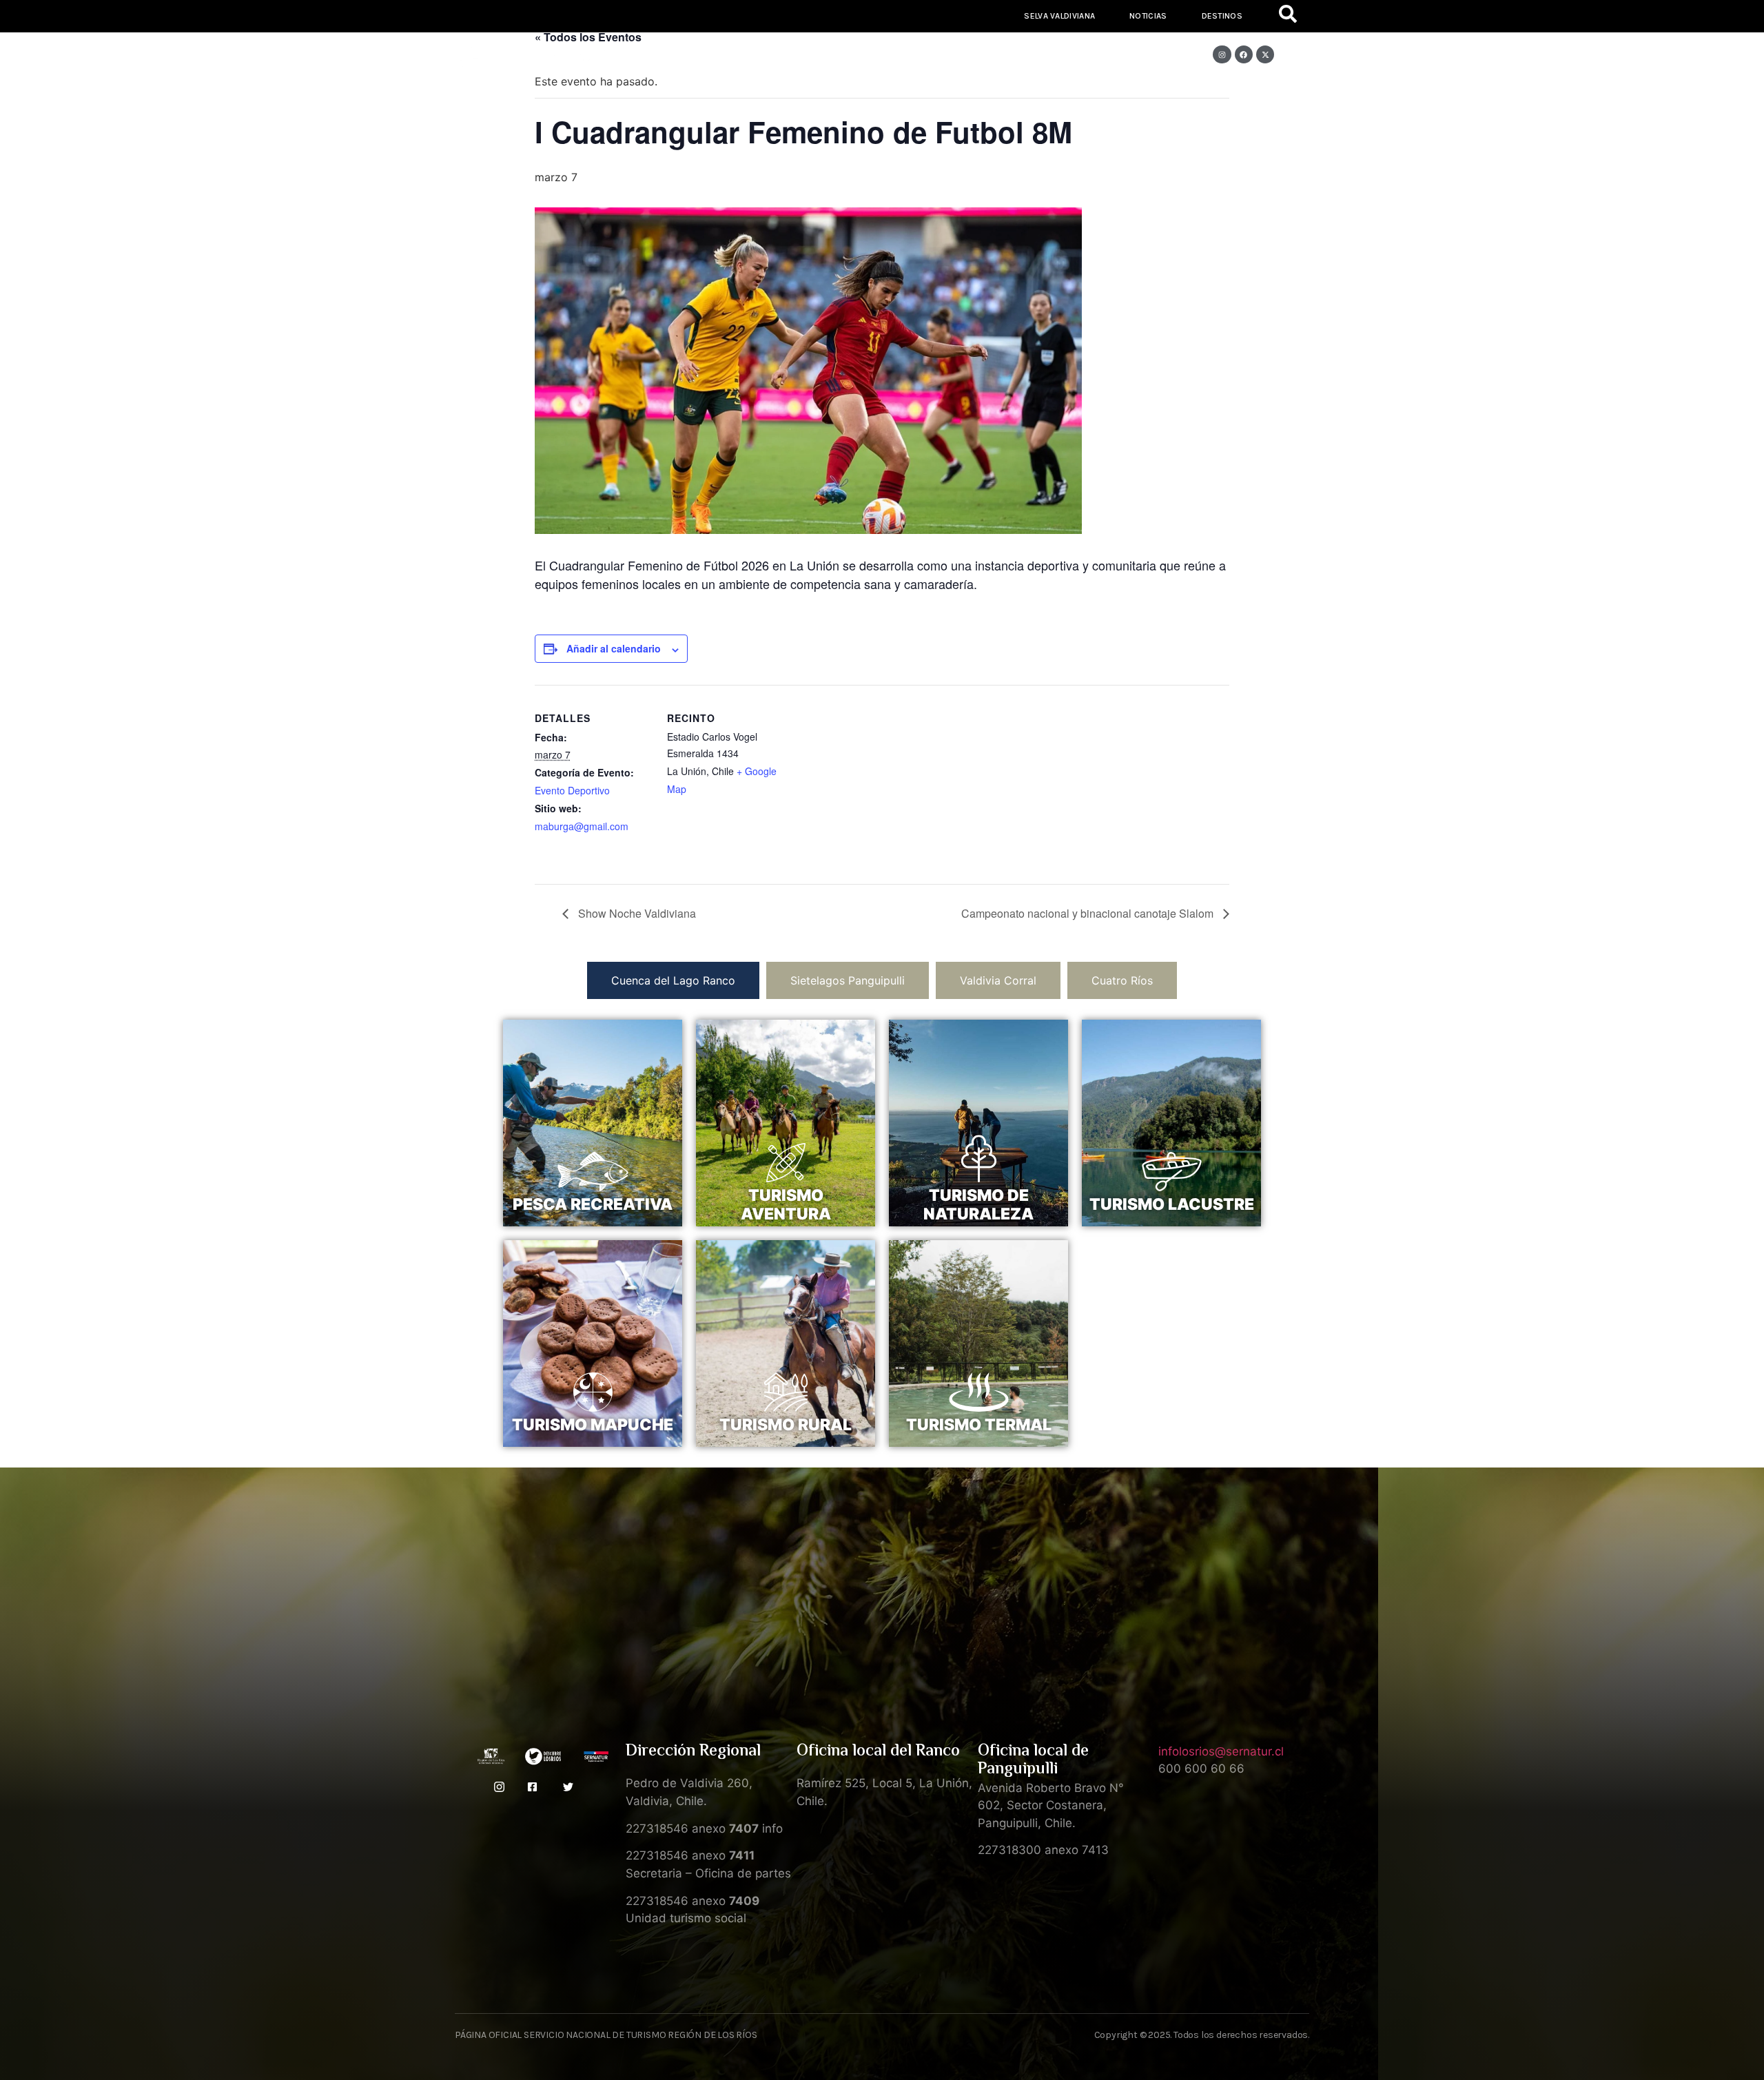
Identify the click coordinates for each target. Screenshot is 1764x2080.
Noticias (1148, 16)
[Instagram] (1222, 54)
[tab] (673, 980)
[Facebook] (1244, 54)
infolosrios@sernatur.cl (1221, 1751)
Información (1077, 95)
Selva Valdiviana (1059, 16)
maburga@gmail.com (582, 826)
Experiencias (678, 95)
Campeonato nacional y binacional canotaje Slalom (1089, 913)
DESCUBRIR (593, 1226)
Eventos (1260, 95)
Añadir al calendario (614, 648)
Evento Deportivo (572, 790)
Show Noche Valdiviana (636, 913)
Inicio (498, 95)
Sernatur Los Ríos (947, 95)
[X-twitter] (1265, 54)
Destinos (1222, 16)
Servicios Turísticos (814, 95)
